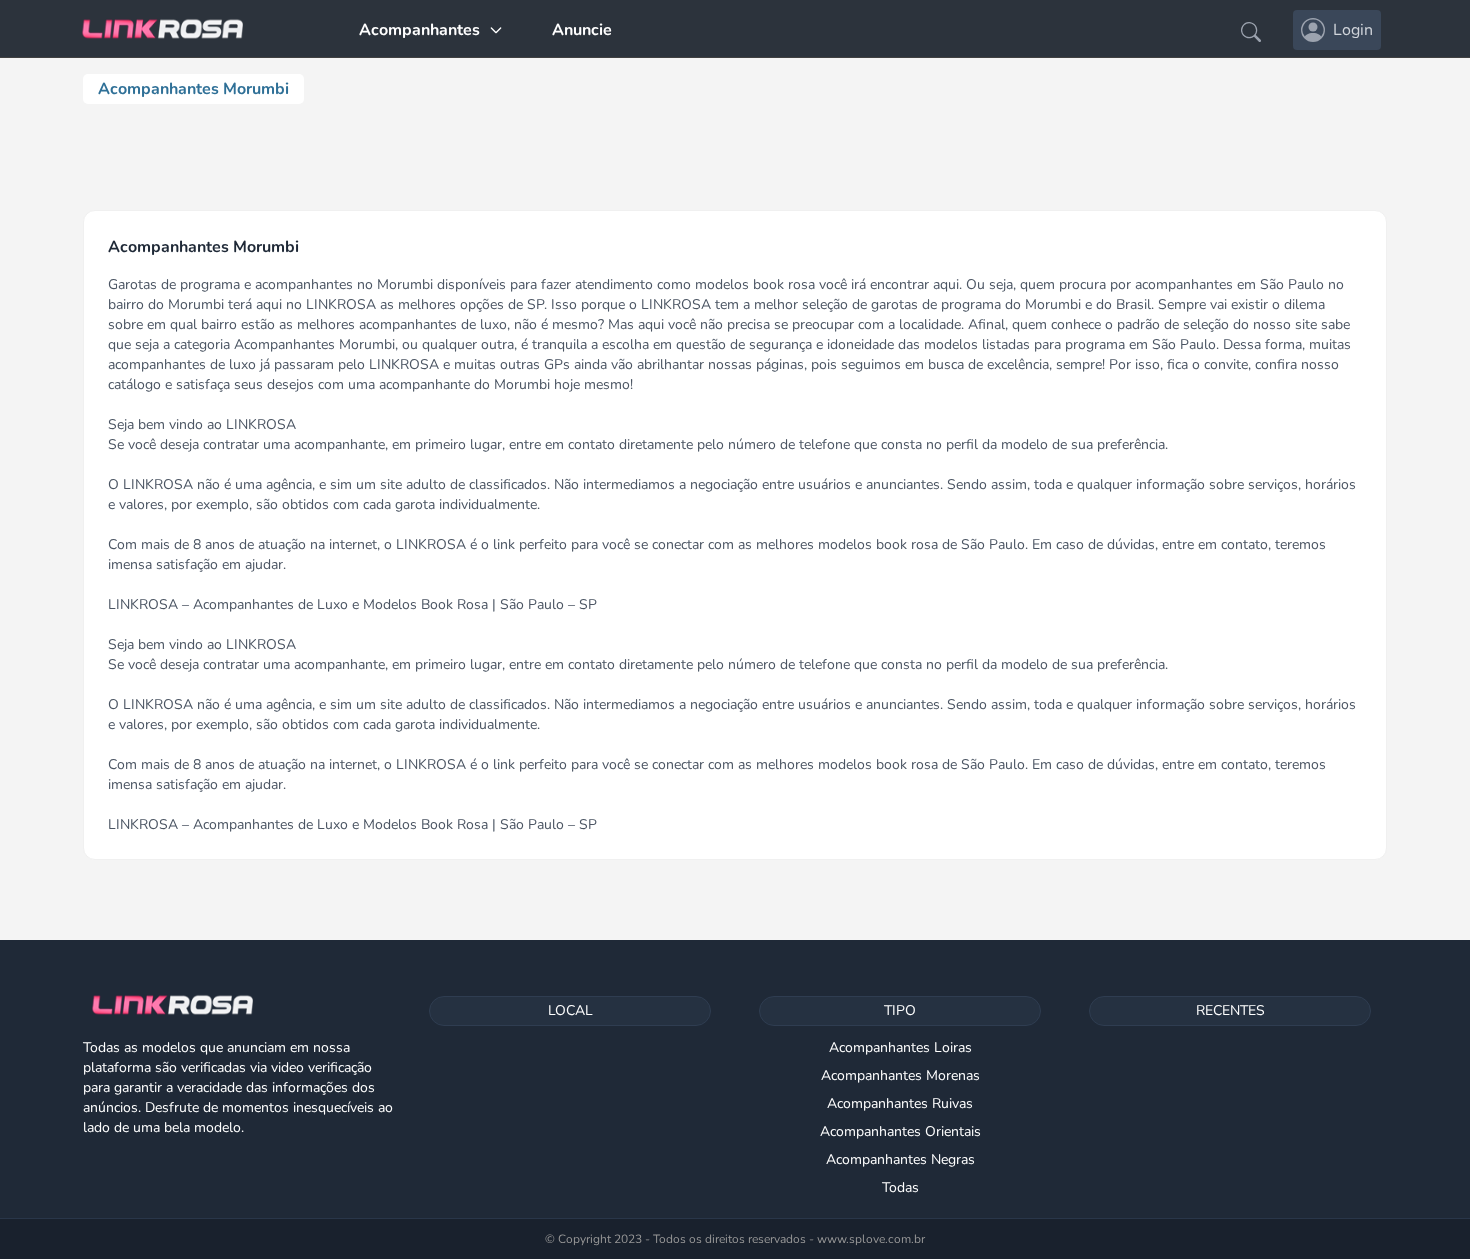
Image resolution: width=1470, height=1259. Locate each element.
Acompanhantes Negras (900, 1159)
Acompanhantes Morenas (900, 1075)
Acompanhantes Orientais (900, 1131)
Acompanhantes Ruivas (900, 1103)
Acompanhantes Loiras (900, 1047)
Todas (900, 1187)
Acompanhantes (419, 30)
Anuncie (582, 30)
